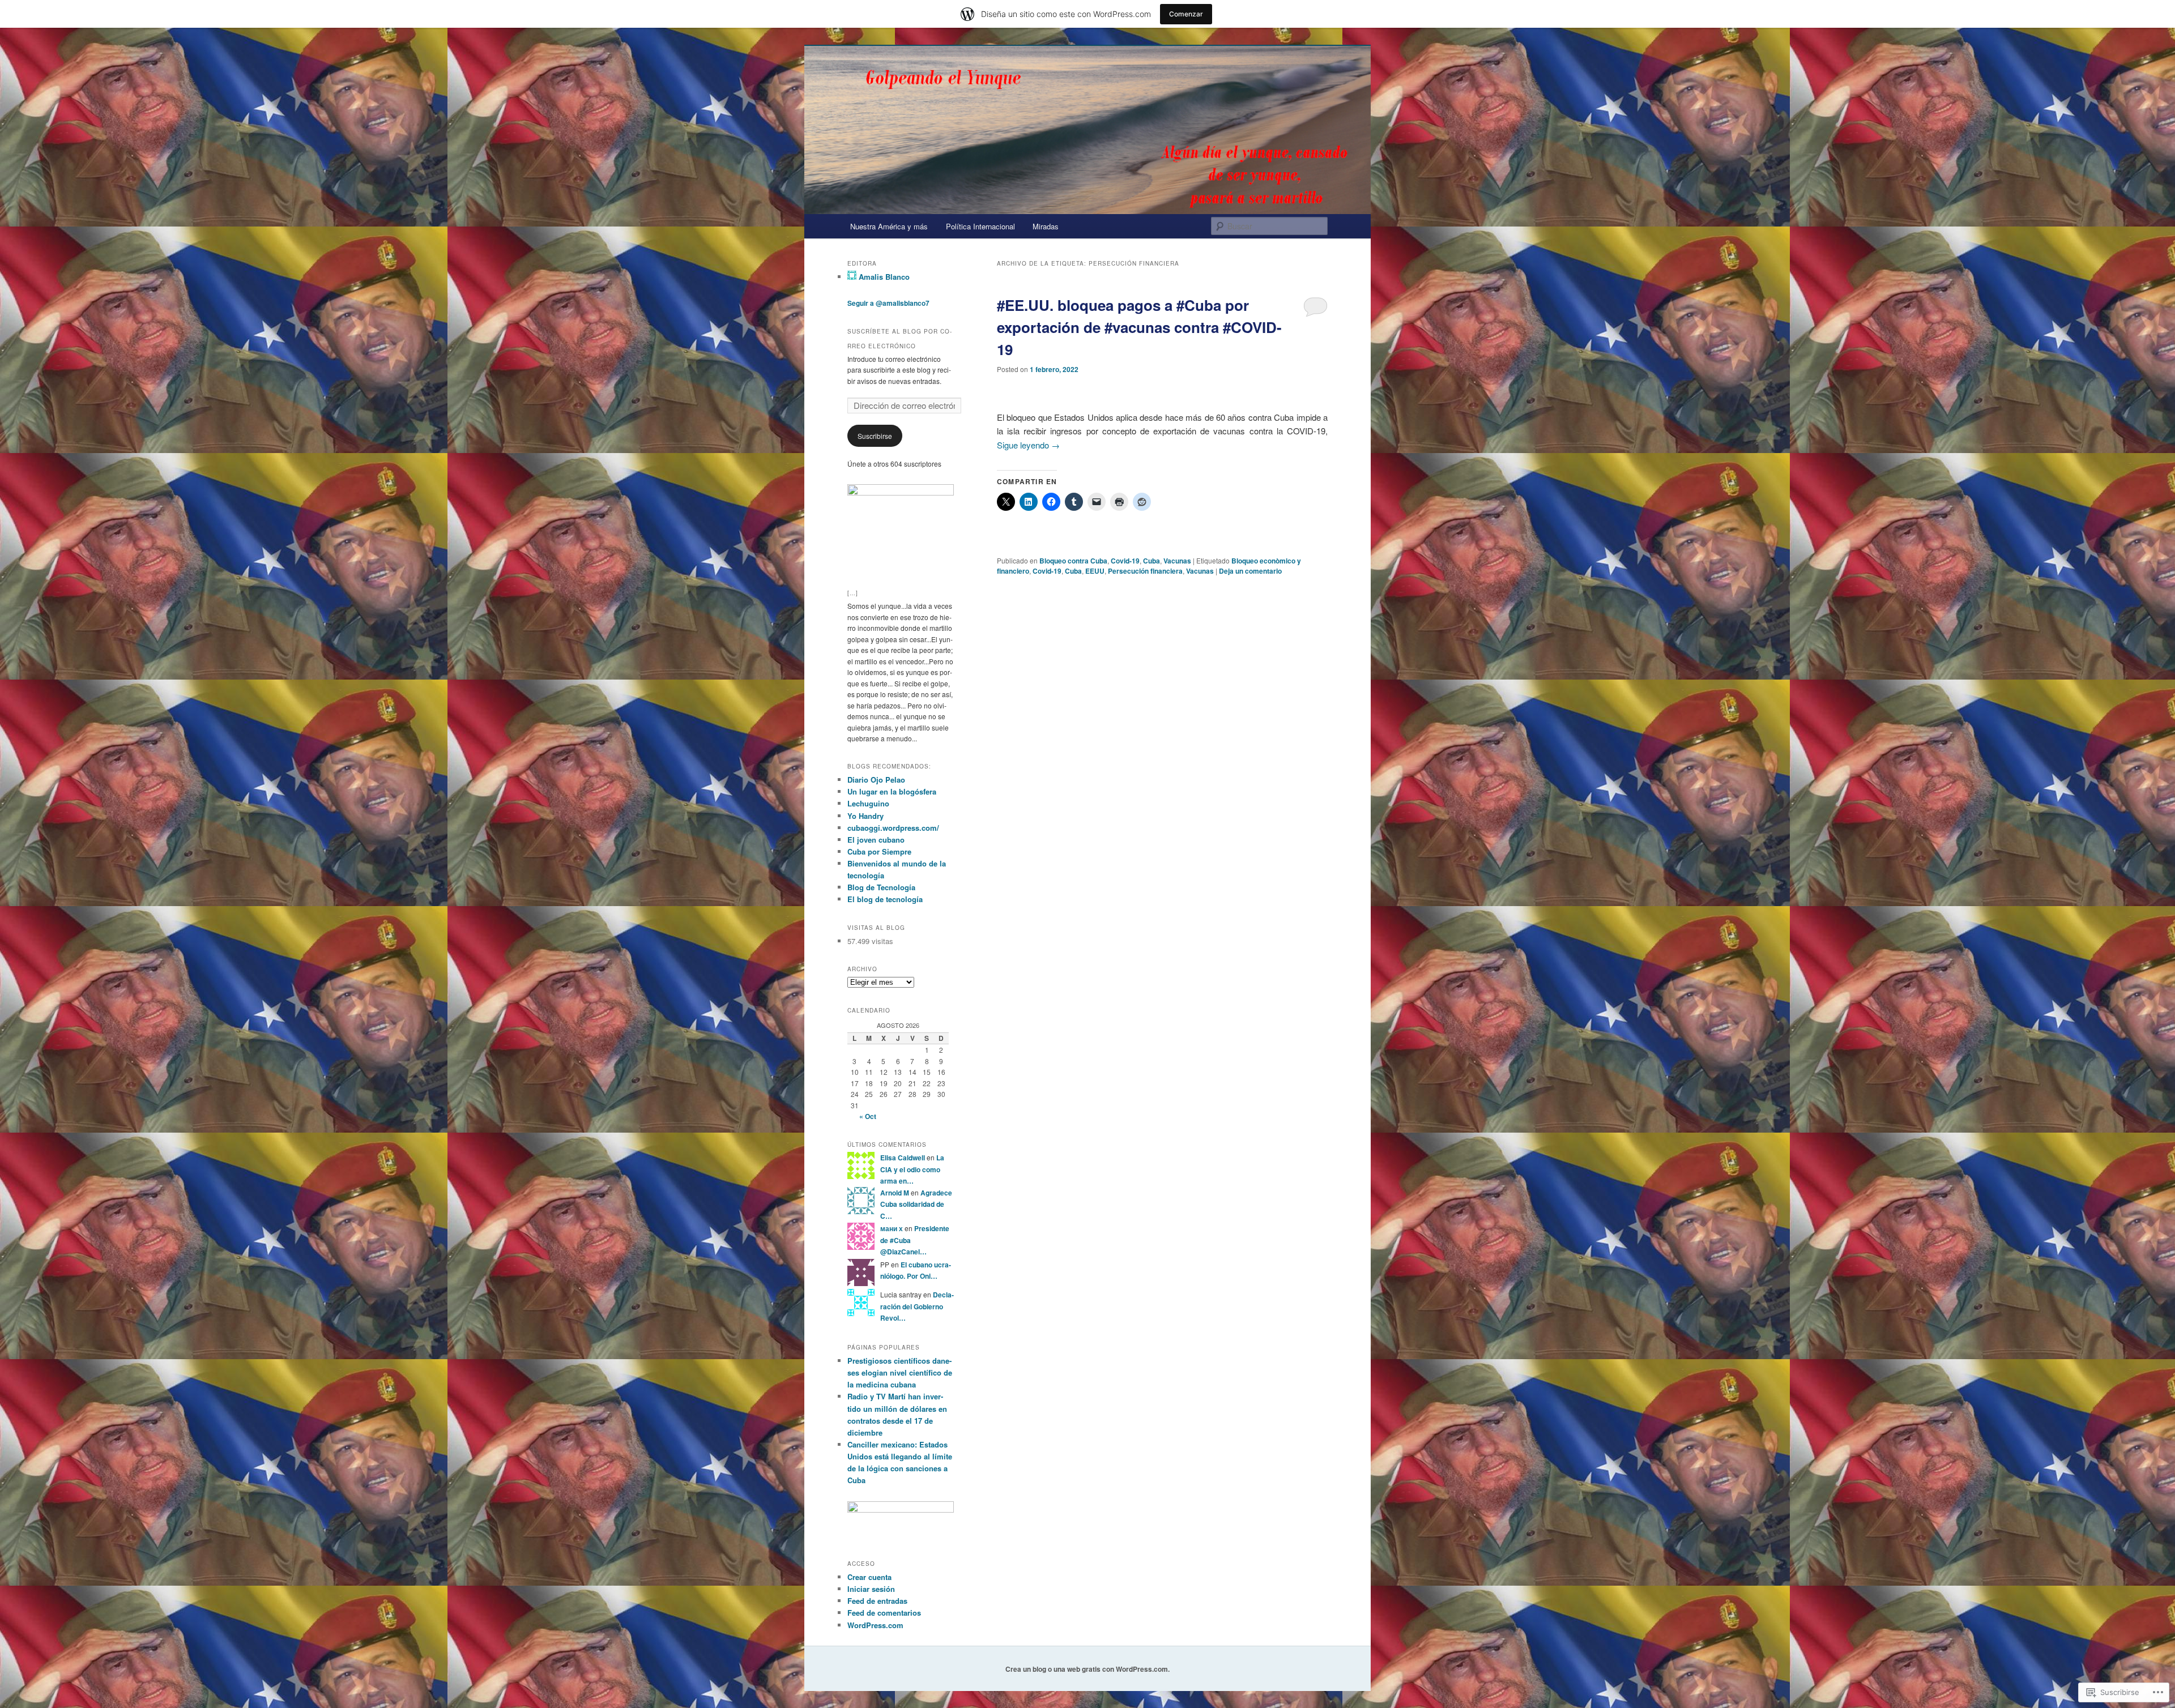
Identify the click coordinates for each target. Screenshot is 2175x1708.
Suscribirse (875, 436)
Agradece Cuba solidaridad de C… (916, 1204)
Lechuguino (868, 803)
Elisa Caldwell (903, 1158)
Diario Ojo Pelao (876, 780)
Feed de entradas (877, 1601)
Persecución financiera (1145, 571)
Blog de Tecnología (881, 887)
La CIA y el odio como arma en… (912, 1169)
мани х (892, 1228)
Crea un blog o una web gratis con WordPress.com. (1087, 1669)
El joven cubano (876, 840)
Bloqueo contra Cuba (1073, 561)
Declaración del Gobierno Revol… (917, 1306)
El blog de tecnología (885, 899)
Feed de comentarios (884, 1613)
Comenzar (1186, 14)
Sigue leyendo (1028, 445)
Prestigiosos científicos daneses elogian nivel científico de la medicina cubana (900, 1372)
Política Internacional (980, 226)
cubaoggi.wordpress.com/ (893, 828)
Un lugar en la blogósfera (892, 791)
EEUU (1095, 571)
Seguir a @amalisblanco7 (888, 303)
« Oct (868, 1116)
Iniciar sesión (871, 1589)
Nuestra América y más (889, 226)
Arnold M (895, 1193)
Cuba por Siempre (879, 851)
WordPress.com (875, 1625)
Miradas (1046, 226)
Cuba (1152, 561)
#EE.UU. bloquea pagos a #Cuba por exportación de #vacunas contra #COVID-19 (1139, 327)
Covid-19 (1125, 561)
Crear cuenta (869, 1577)
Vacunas (1177, 561)
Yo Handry (865, 816)
